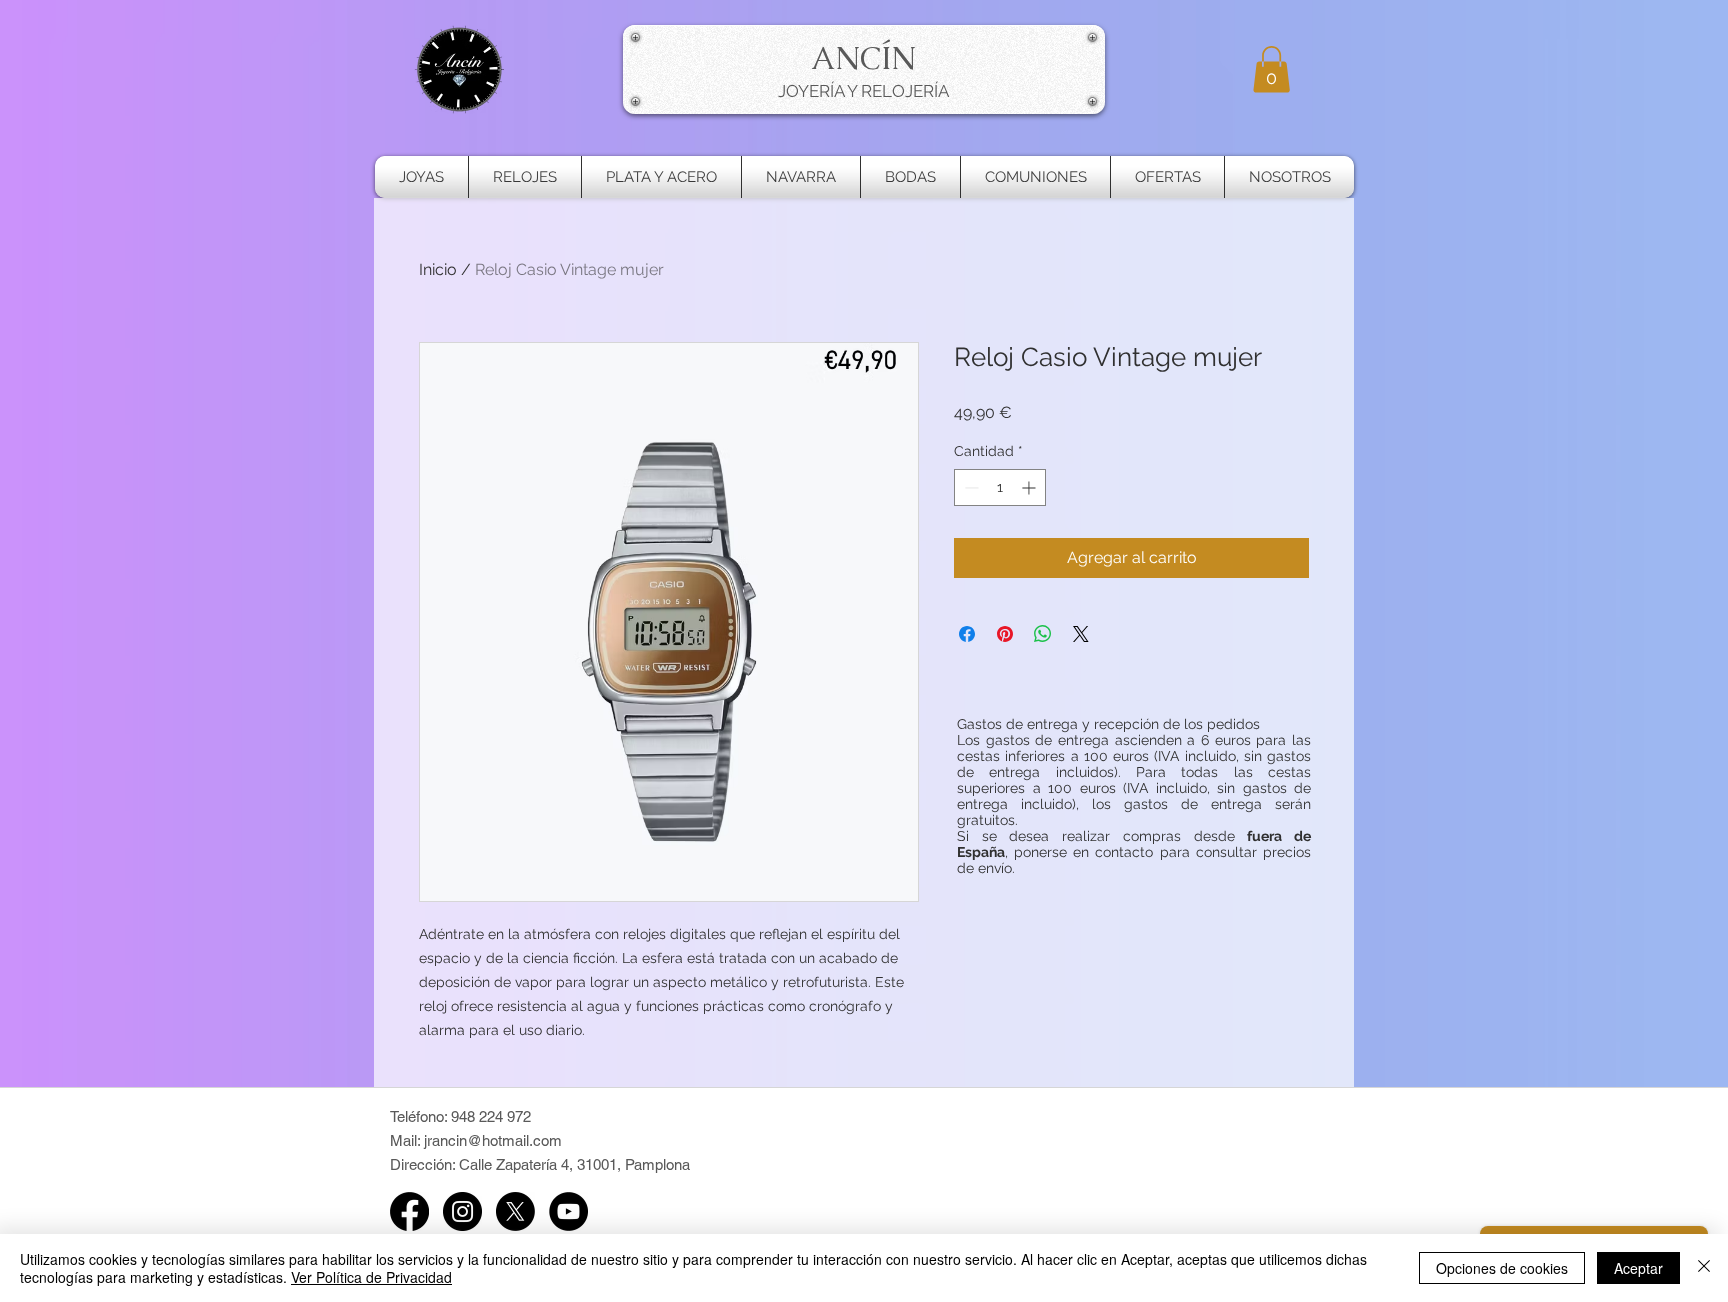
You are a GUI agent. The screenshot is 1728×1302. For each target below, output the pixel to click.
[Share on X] (1081, 634)
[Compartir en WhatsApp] (1043, 634)
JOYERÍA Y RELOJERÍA (863, 91)
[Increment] (1030, 487)
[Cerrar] (1704, 1268)
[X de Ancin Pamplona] (515, 1211)
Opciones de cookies (1502, 1268)
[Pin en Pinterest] (1005, 634)
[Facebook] (409, 1211)
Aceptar (1638, 1268)
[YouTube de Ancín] (568, 1211)
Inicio (438, 269)
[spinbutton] (1000, 487)
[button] (1271, 69)
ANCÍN (863, 58)
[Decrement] (969, 487)
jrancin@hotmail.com (493, 1140)
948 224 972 (491, 1116)
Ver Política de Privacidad (371, 1277)
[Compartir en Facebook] (967, 634)
